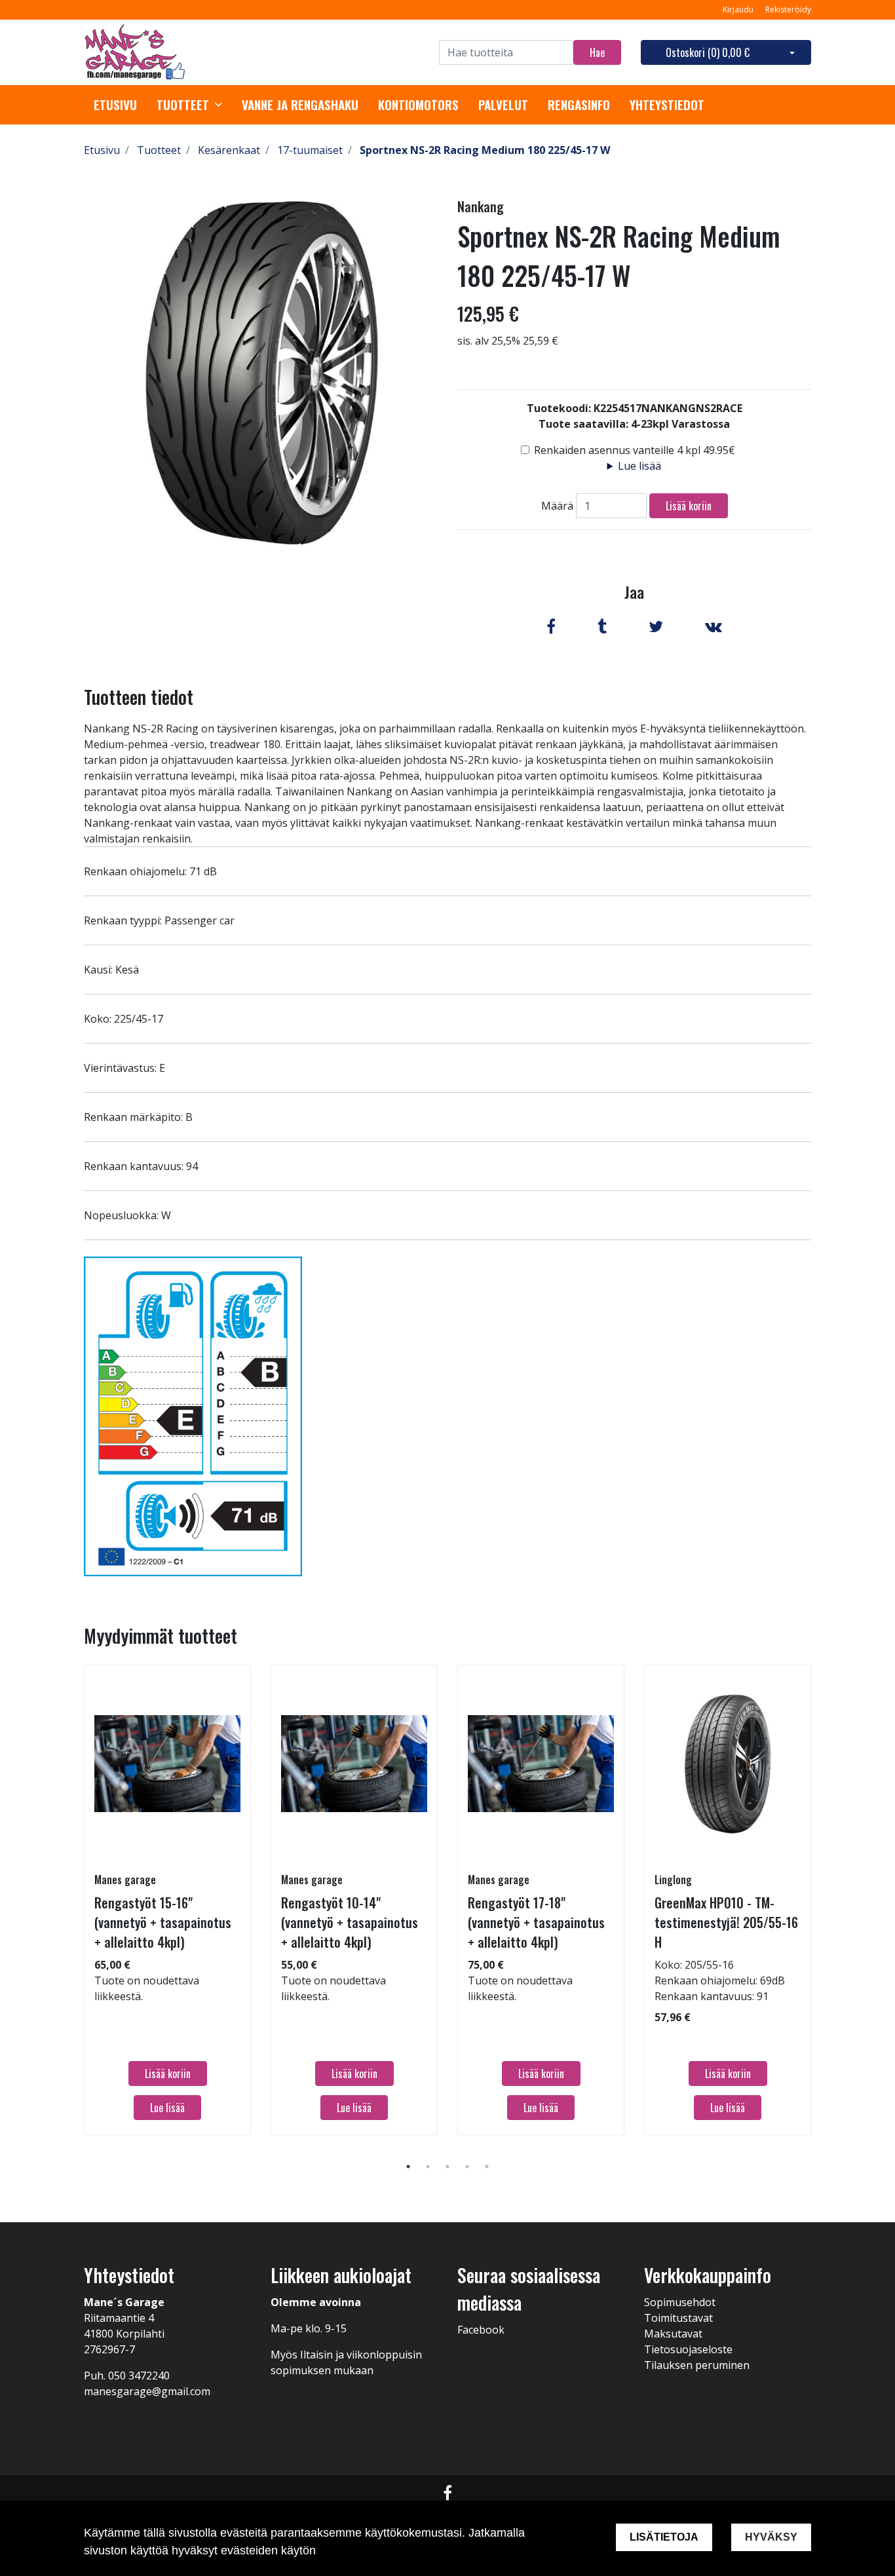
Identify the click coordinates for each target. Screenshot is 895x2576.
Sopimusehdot (680, 2302)
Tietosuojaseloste (688, 2349)
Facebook (481, 2330)
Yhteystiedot (667, 105)
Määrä (557, 506)
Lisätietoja (664, 2537)
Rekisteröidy (788, 9)
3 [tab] (447, 2167)
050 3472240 (139, 2376)
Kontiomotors (418, 105)
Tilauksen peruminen (697, 2365)
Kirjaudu (739, 9)
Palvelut (503, 105)
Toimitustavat (678, 2318)
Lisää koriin (689, 506)
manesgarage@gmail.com (147, 2391)
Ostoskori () (708, 52)
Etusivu (115, 105)
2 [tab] (428, 2167)
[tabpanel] (167, 1900)
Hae (597, 52)
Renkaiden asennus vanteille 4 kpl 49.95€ (635, 450)
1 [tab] (408, 2167)
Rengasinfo (579, 105)
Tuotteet (183, 105)
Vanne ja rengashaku (300, 105)
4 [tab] (467, 2167)
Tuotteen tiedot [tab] (139, 697)
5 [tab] (487, 2167)
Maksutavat (673, 2334)
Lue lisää (639, 466)
